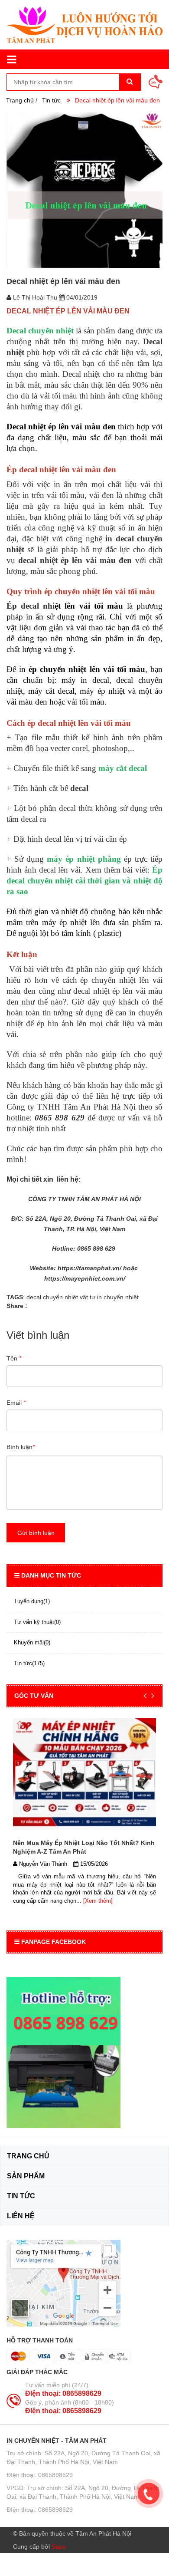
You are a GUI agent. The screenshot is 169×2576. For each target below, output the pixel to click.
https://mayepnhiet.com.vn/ (85, 1278)
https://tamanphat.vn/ (89, 1268)
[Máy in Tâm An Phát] (84, 25)
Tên (14, 1358)
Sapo (59, 2546)
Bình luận (21, 1447)
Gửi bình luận (36, 1533)
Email (16, 1403)
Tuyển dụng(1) (32, 1601)
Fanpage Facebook (54, 1942)
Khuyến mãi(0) (32, 1642)
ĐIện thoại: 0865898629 (63, 2393)
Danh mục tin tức (51, 1575)
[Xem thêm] (97, 1901)
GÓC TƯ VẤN (34, 1696)
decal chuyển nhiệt (52, 1297)
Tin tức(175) (29, 1663)
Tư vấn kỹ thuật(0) (37, 1622)
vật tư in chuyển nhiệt (109, 1297)
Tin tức (51, 100)
